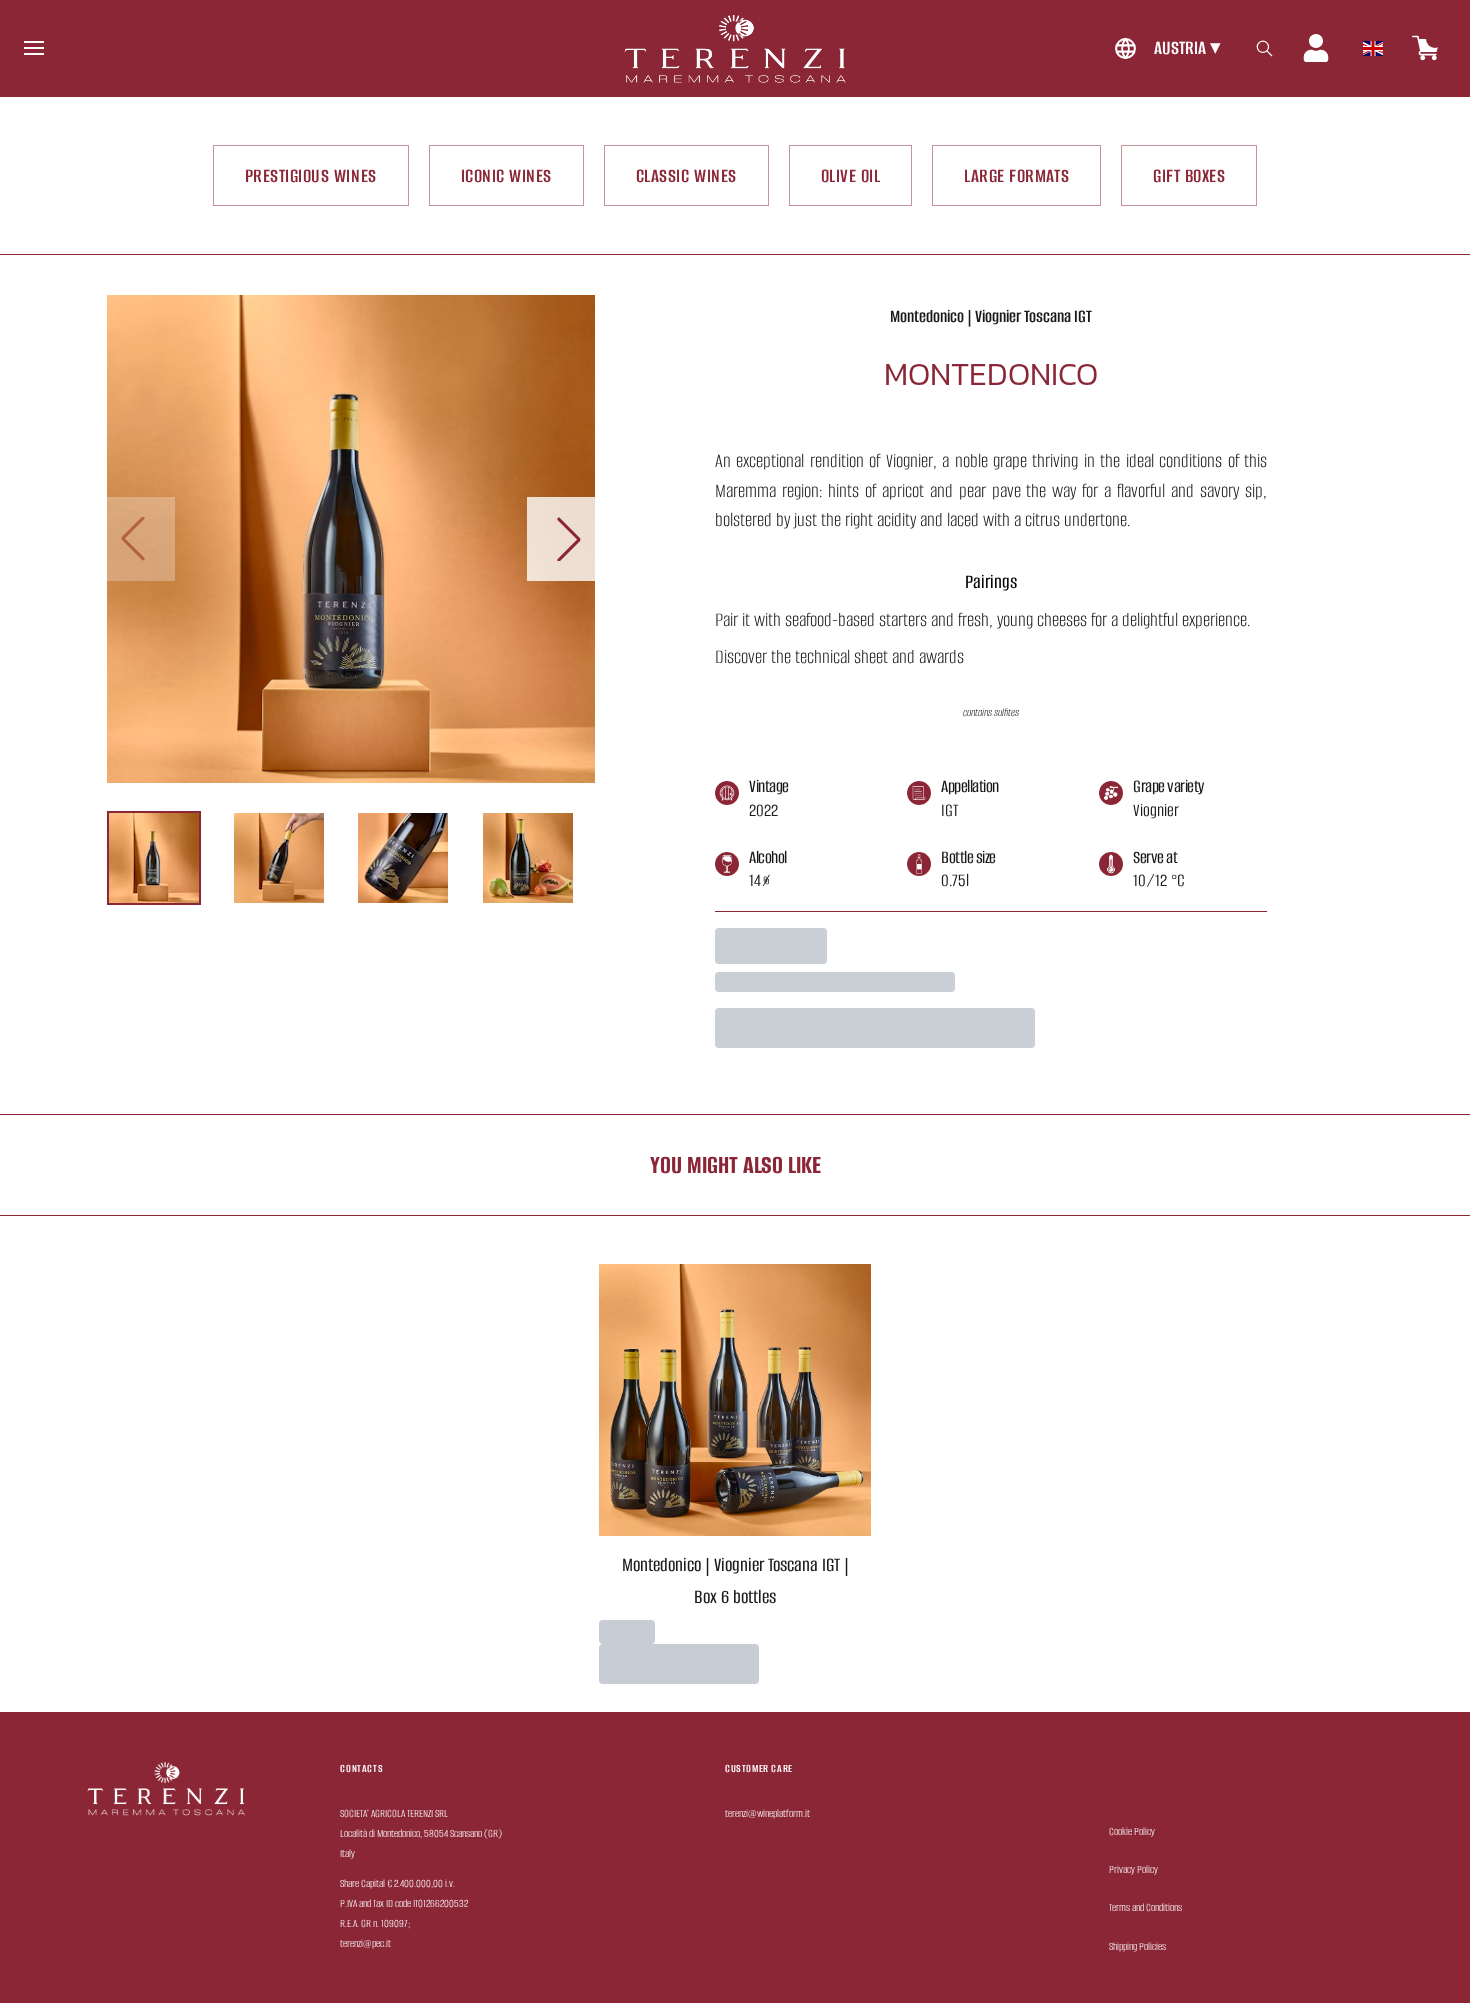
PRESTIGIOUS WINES (311, 175)
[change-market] (1165, 48)
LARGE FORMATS (1016, 175)
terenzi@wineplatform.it (767, 1813)
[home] (735, 48)
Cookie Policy (1132, 1831)
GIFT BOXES (1189, 175)
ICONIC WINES (506, 175)
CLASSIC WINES (686, 175)
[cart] (1426, 48)
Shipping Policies (1137, 1946)
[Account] (1316, 48)
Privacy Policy (1133, 1869)
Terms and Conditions (1145, 1907)
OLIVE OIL (851, 175)
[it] (1373, 43)
